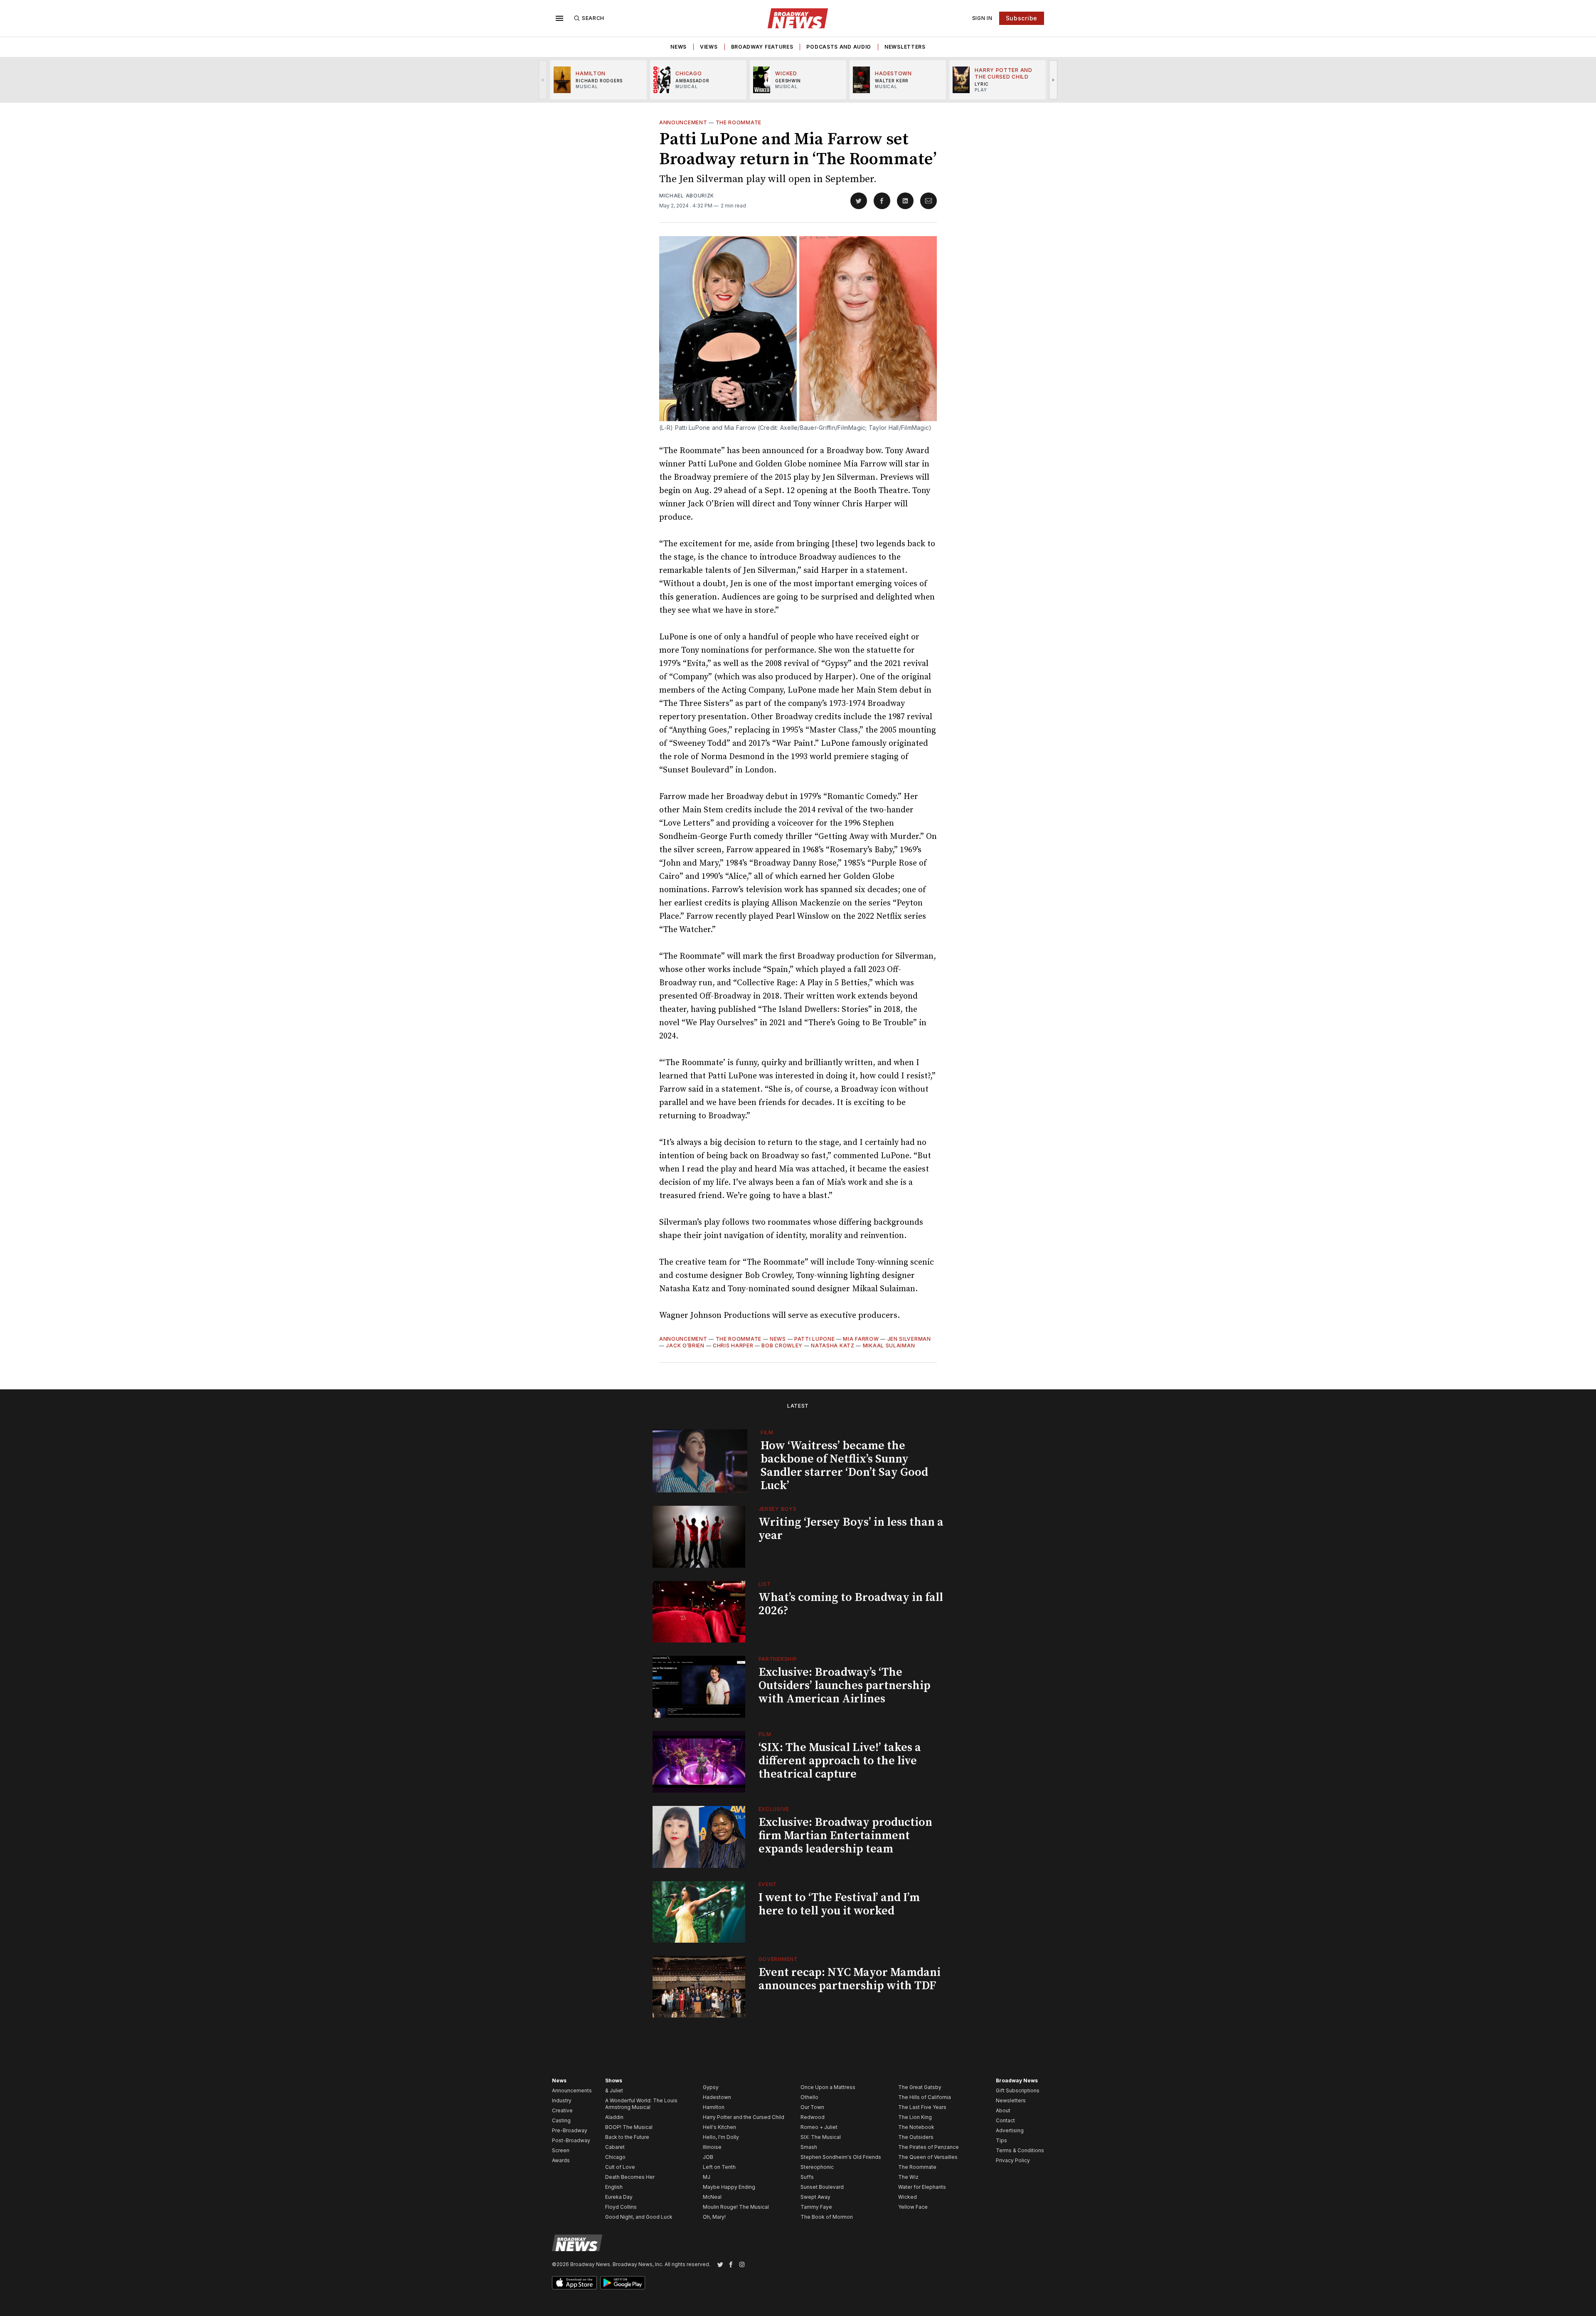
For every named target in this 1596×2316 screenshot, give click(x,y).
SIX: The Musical (821, 2137)
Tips (1001, 2140)
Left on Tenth (719, 2167)
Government (778, 1959)
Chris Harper (733, 1345)
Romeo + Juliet (819, 2127)
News (679, 47)
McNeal (712, 2197)
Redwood (813, 2117)
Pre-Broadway (570, 2130)
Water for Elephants (922, 2187)
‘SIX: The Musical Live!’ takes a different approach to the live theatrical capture (840, 1761)
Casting (561, 2120)
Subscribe (1022, 18)
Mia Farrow (861, 1339)
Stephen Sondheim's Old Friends (841, 2157)
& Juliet (614, 2090)
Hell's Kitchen (719, 2127)
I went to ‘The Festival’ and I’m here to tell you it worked (839, 1904)
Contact (1005, 2120)
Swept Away (815, 2197)
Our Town (812, 2107)
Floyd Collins (621, 2207)
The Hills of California (925, 2097)
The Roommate (739, 122)
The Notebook (916, 2127)
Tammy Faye (816, 2207)
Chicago (615, 2157)
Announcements (572, 2090)
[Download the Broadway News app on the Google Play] (623, 2283)
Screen (561, 2150)
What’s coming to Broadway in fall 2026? (851, 1604)
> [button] (1053, 80)
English (614, 2187)
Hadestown (717, 2097)
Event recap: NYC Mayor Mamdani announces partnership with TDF (850, 1979)
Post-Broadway (571, 2140)
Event (768, 1884)
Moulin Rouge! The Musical (736, 2207)
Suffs (807, 2177)
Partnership (778, 1659)
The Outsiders (916, 2137)
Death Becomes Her (630, 2177)
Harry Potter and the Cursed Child (744, 2117)
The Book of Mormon (827, 2217)
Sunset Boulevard (822, 2187)
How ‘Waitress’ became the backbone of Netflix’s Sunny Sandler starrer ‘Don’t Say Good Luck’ (844, 1466)
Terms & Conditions (1020, 2150)
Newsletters (905, 47)
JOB (708, 2157)
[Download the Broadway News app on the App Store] (574, 2283)
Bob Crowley (782, 1345)
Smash (809, 2147)
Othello (809, 2097)
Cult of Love (620, 2167)
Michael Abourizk (687, 196)
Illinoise (712, 2147)
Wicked (908, 2197)
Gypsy (711, 2087)
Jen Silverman (909, 1339)
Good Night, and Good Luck (639, 2217)
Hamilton (714, 2107)
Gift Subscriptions (1018, 2090)
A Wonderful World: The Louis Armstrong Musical (641, 2104)
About (1003, 2110)
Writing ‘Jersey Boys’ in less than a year (851, 1529)
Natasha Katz (832, 1345)
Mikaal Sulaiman (889, 1345)
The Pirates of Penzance (929, 2147)
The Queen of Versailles (928, 2157)
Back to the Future (627, 2137)
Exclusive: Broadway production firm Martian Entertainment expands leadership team (845, 1836)
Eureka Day (619, 2197)
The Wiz (908, 2177)
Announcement (683, 122)
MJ (707, 2177)
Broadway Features (762, 47)
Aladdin (614, 2117)
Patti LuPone (814, 1339)
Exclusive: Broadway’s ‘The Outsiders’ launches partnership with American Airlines (845, 1686)
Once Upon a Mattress (828, 2087)
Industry (562, 2100)
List (765, 1584)
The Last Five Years (922, 2107)
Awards (561, 2160)
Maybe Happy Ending (729, 2187)
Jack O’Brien (685, 1345)
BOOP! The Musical (629, 2127)
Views (709, 47)
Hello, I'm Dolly (721, 2137)
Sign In (982, 18)
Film (767, 1432)
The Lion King (915, 2117)
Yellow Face (913, 2207)
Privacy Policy (1013, 2160)
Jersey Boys (778, 1509)
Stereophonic (817, 2167)
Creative (562, 2110)
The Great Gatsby (920, 2087)
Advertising (1010, 2130)
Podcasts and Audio (839, 47)
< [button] (543, 80)
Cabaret (615, 2147)
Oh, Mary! (714, 2217)
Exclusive (774, 1809)
